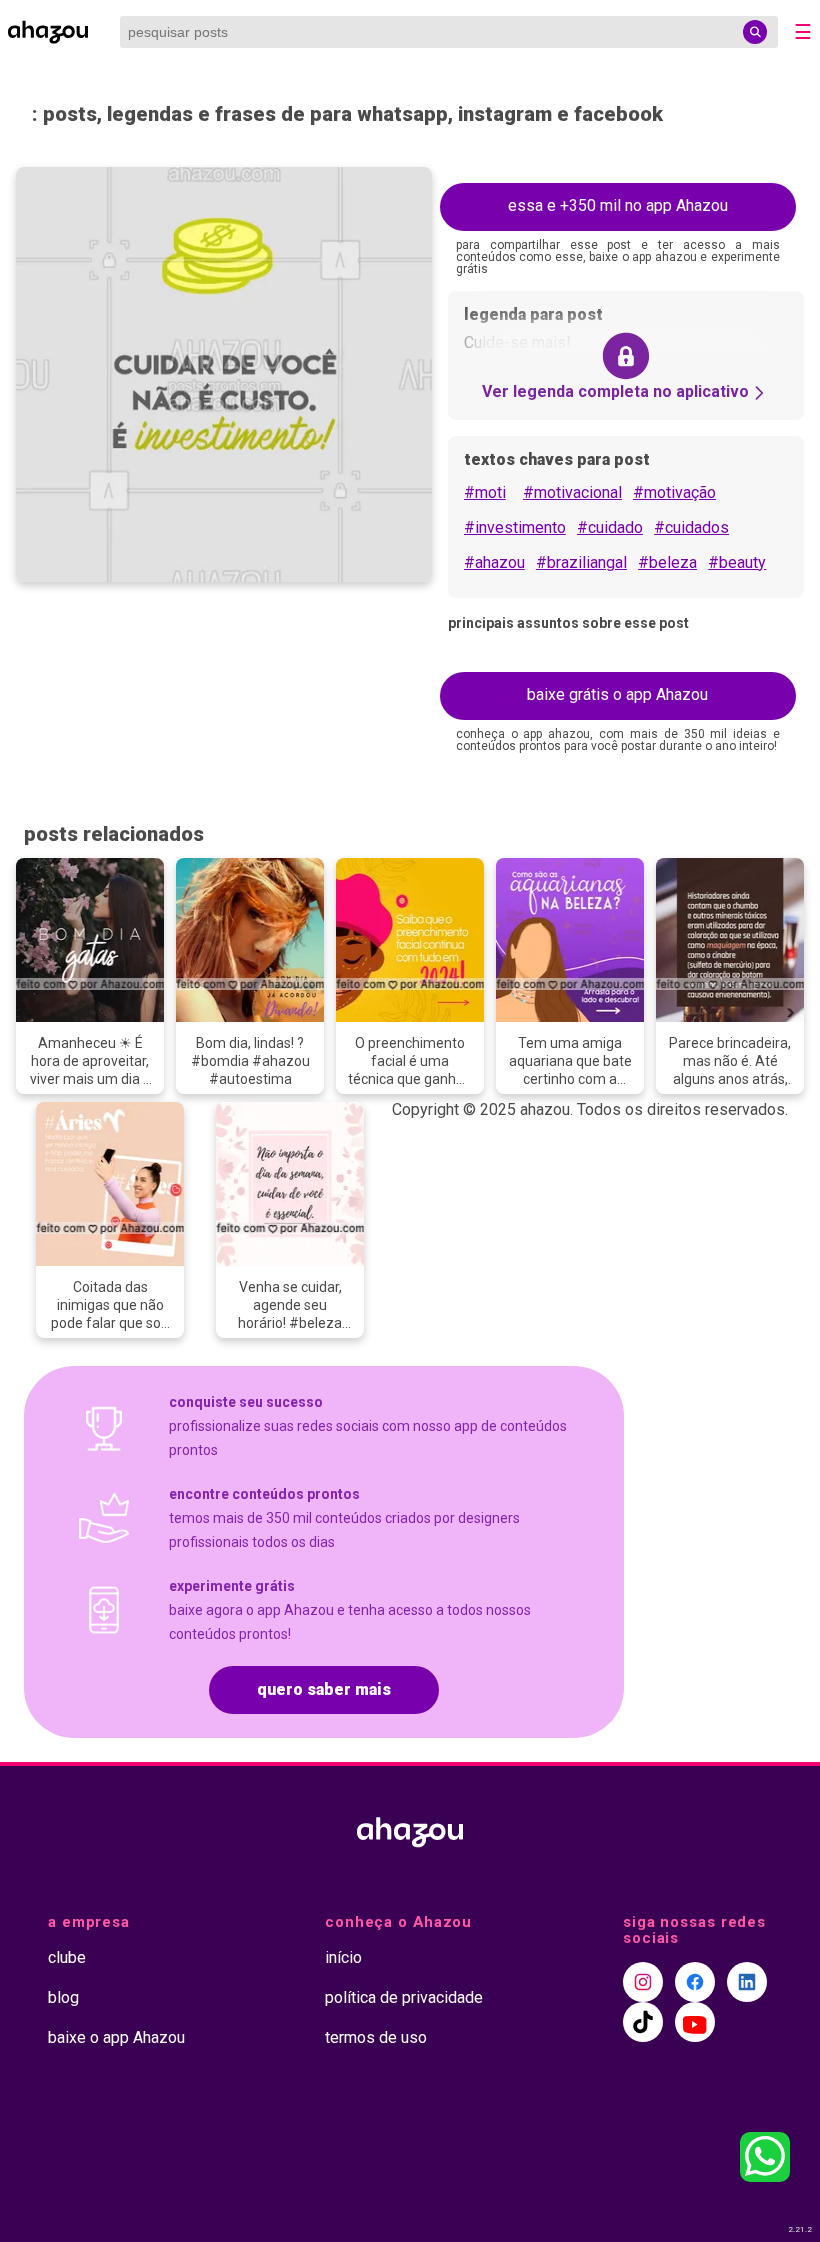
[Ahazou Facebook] (695, 1982)
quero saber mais (324, 1689)
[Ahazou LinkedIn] (747, 1982)
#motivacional (572, 492)
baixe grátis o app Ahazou (617, 694)
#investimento (515, 527)
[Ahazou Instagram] (643, 1982)
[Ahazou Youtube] (695, 2022)
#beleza (667, 562)
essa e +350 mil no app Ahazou (618, 205)
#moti (485, 492)
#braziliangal (581, 562)
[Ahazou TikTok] (643, 2022)
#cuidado (610, 527)
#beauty (737, 562)
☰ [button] (803, 32)
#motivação (674, 492)
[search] (755, 32)
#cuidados (691, 527)
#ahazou (494, 562)
